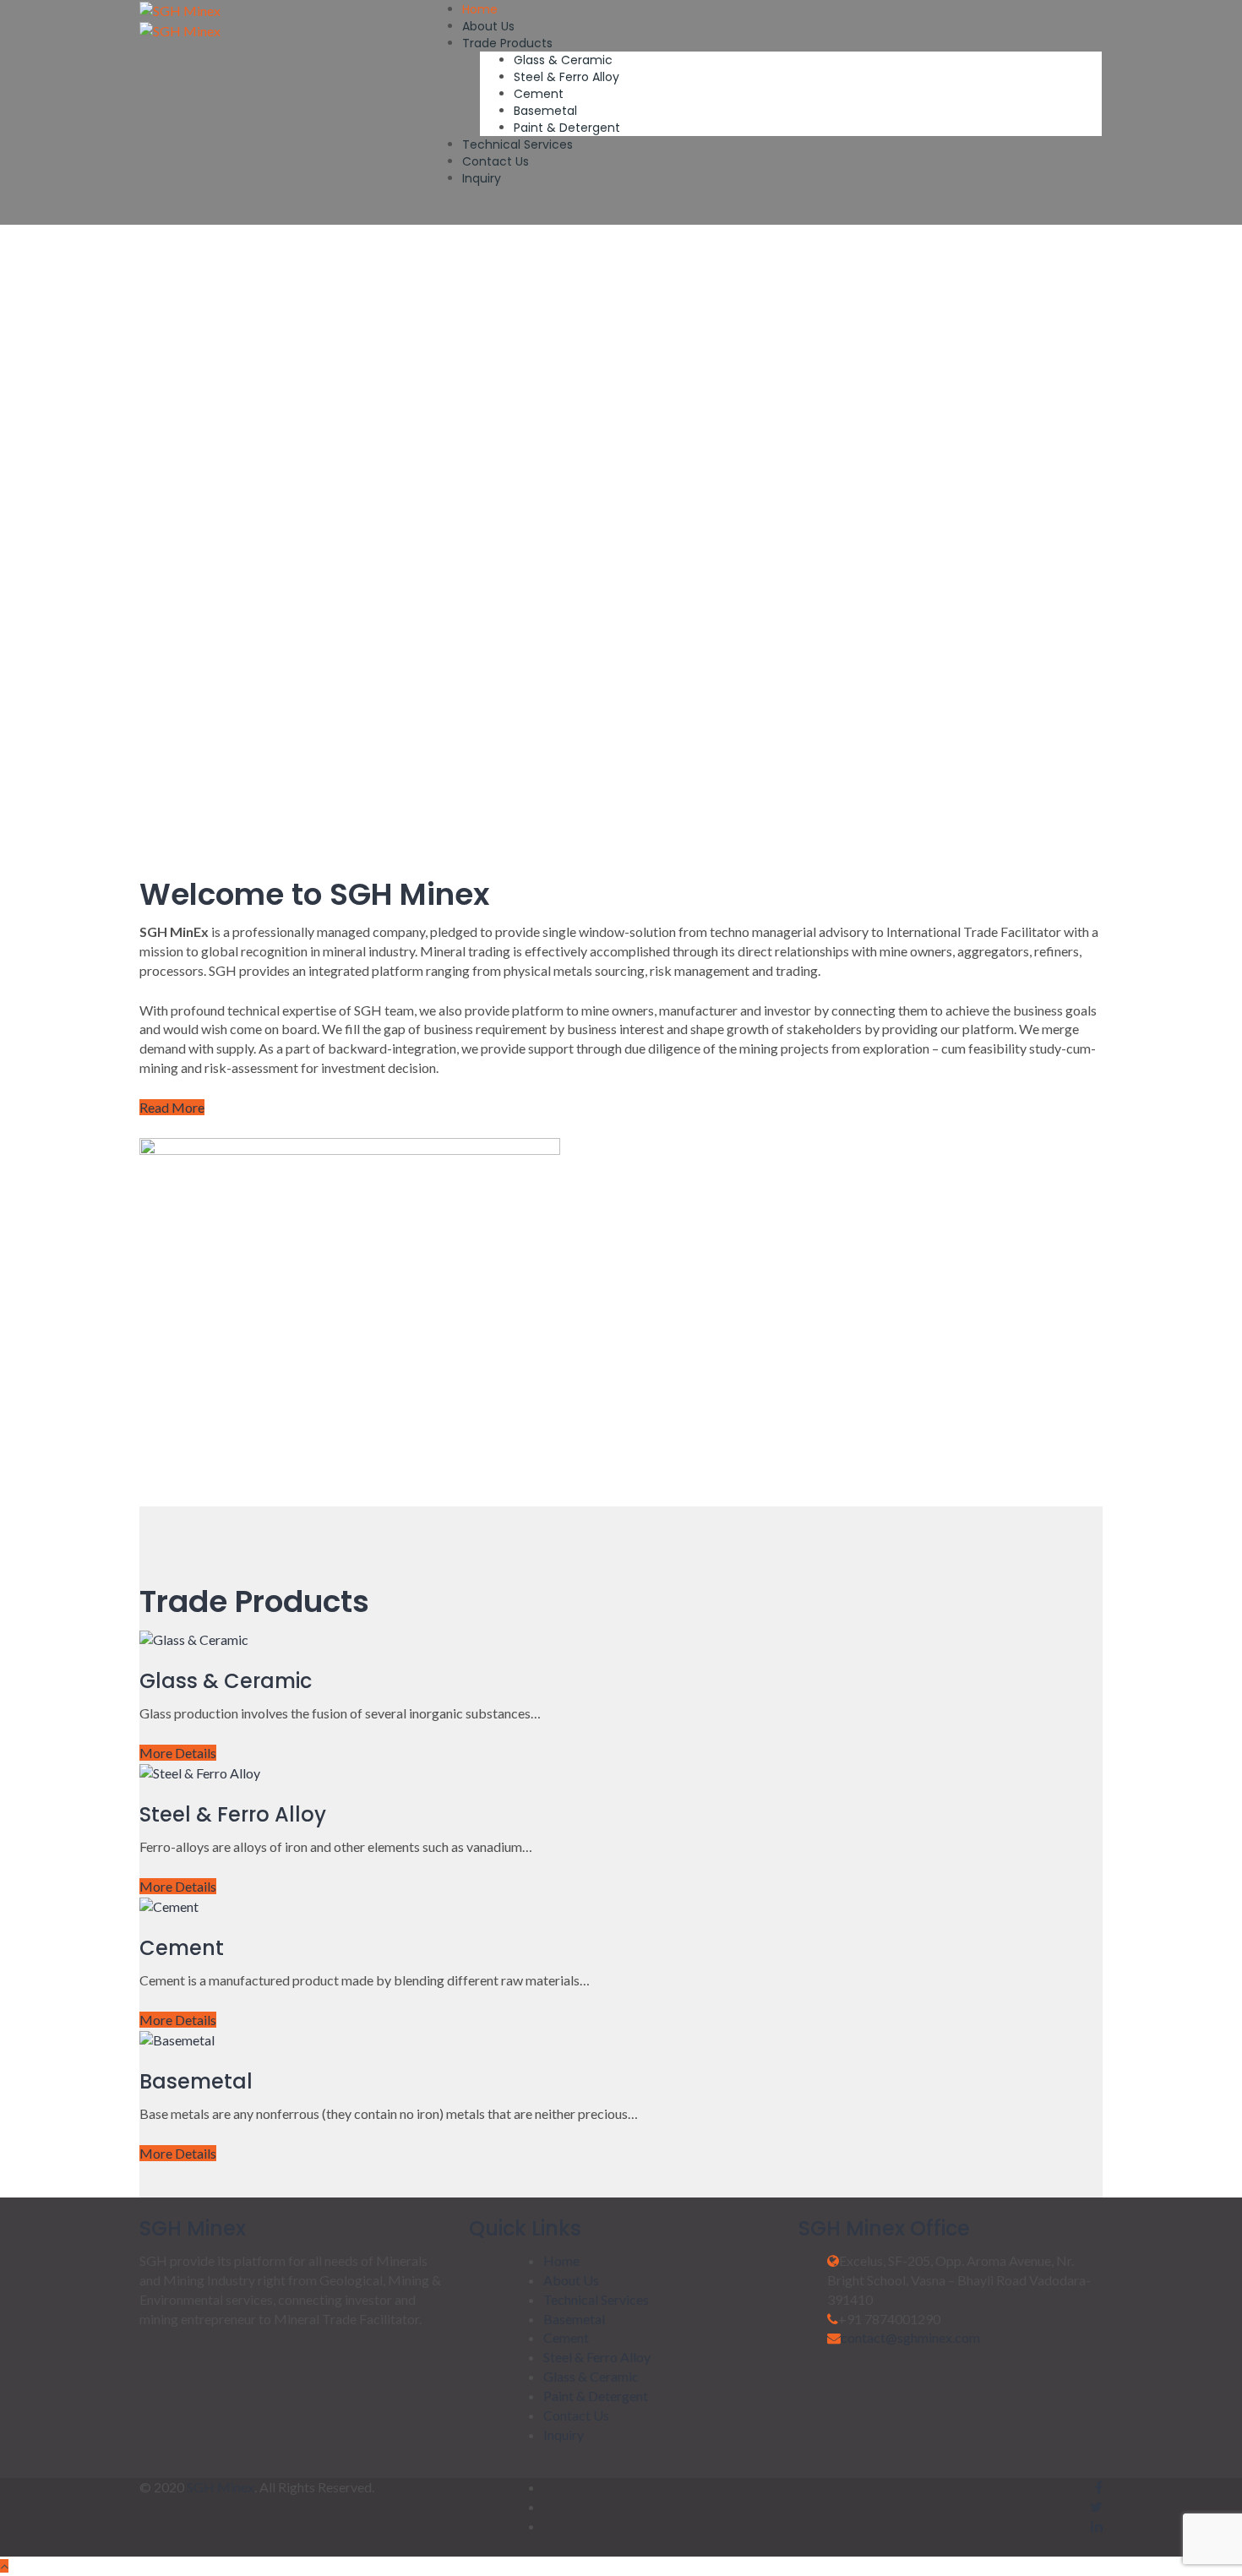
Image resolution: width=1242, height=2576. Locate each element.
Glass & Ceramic (563, 60)
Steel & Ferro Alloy (567, 77)
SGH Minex (221, 2487)
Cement (539, 94)
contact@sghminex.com (910, 2337)
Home (480, 9)
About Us (488, 26)
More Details (178, 1753)
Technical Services (517, 144)
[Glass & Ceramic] (194, 1639)
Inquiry (482, 178)
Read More (172, 1107)
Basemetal (545, 111)
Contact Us (496, 161)
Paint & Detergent (567, 128)
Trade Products (507, 43)
